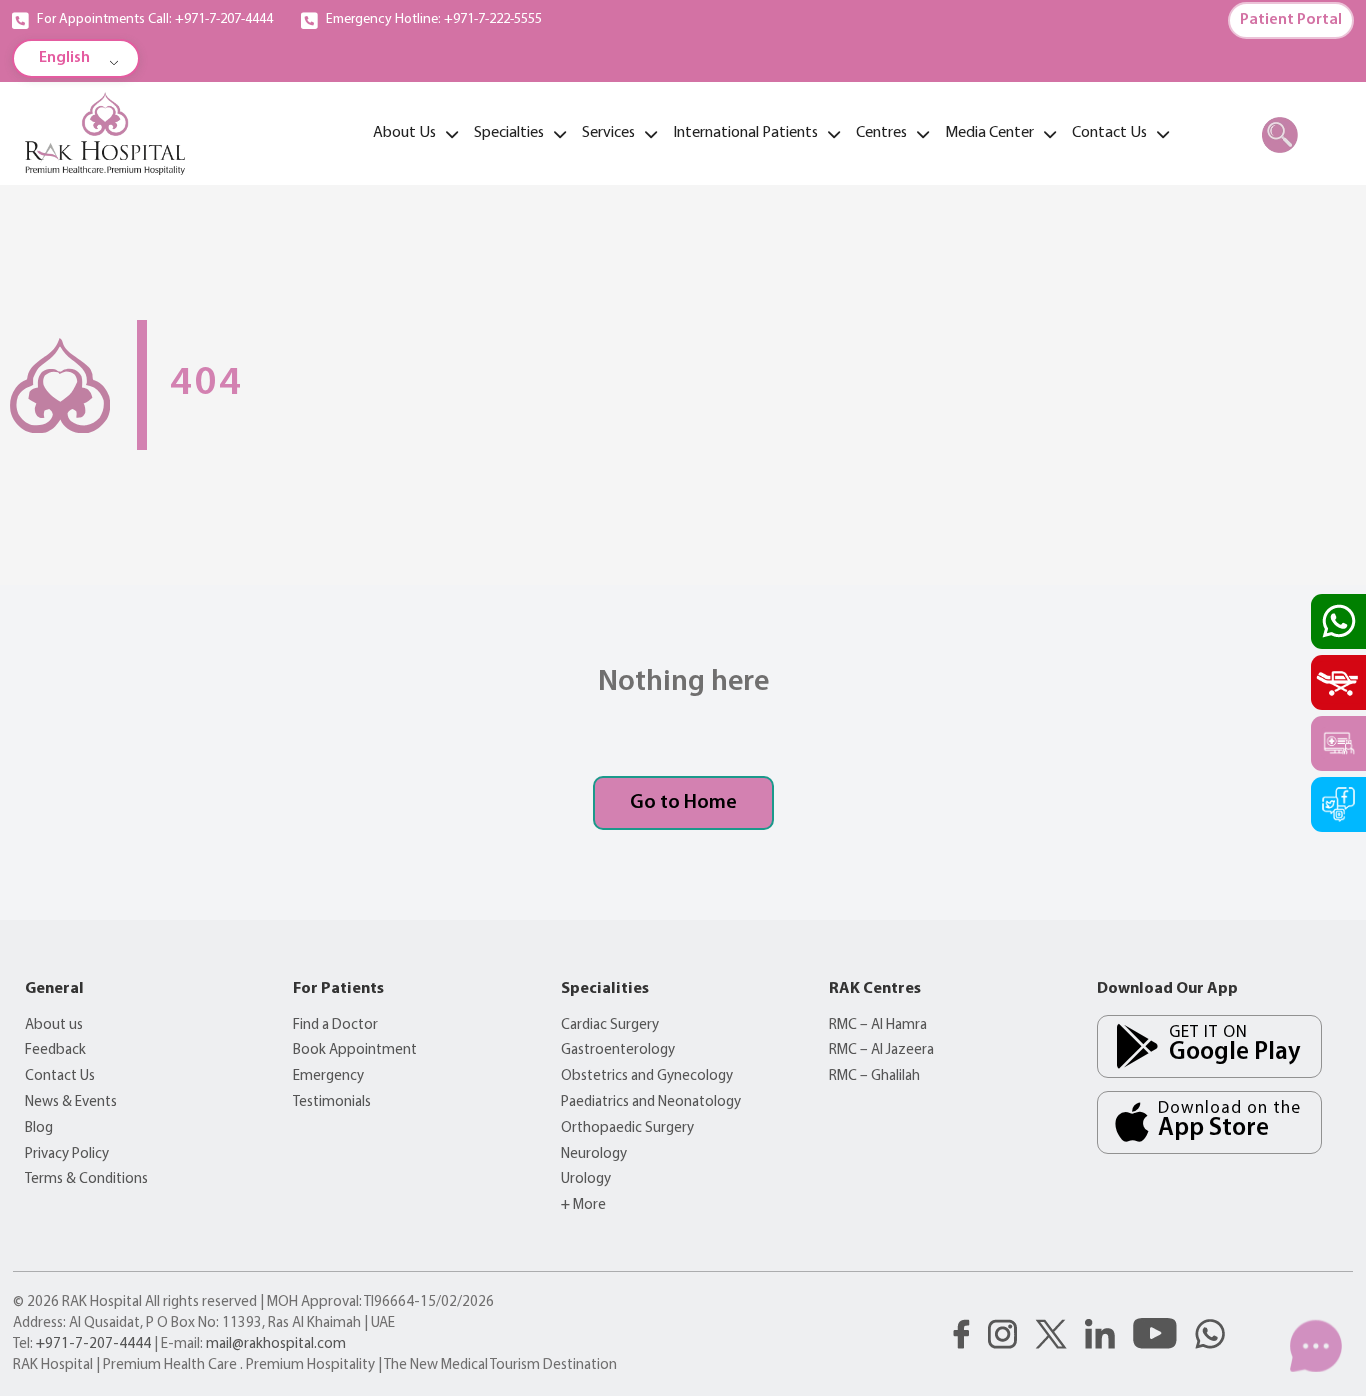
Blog (39, 1128)
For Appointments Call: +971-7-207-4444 (155, 19)
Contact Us (60, 1076)
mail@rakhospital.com (276, 1344)
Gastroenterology (618, 1050)
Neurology (594, 1154)
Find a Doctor (335, 1025)
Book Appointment (355, 1050)
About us (54, 1025)
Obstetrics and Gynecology (647, 1076)
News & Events (71, 1102)
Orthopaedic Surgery (627, 1128)
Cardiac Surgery (610, 1025)
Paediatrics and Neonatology (651, 1102)
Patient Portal (1291, 20)
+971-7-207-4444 (93, 1344)
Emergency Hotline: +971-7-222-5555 (434, 19)
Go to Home (683, 803)
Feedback (55, 1050)
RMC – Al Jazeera (881, 1050)
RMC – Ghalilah (874, 1076)
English (64, 58)
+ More (583, 1205)
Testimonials (332, 1102)
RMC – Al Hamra (878, 1025)
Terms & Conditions (86, 1179)
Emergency (328, 1076)
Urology (586, 1179)
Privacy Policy (67, 1154)
